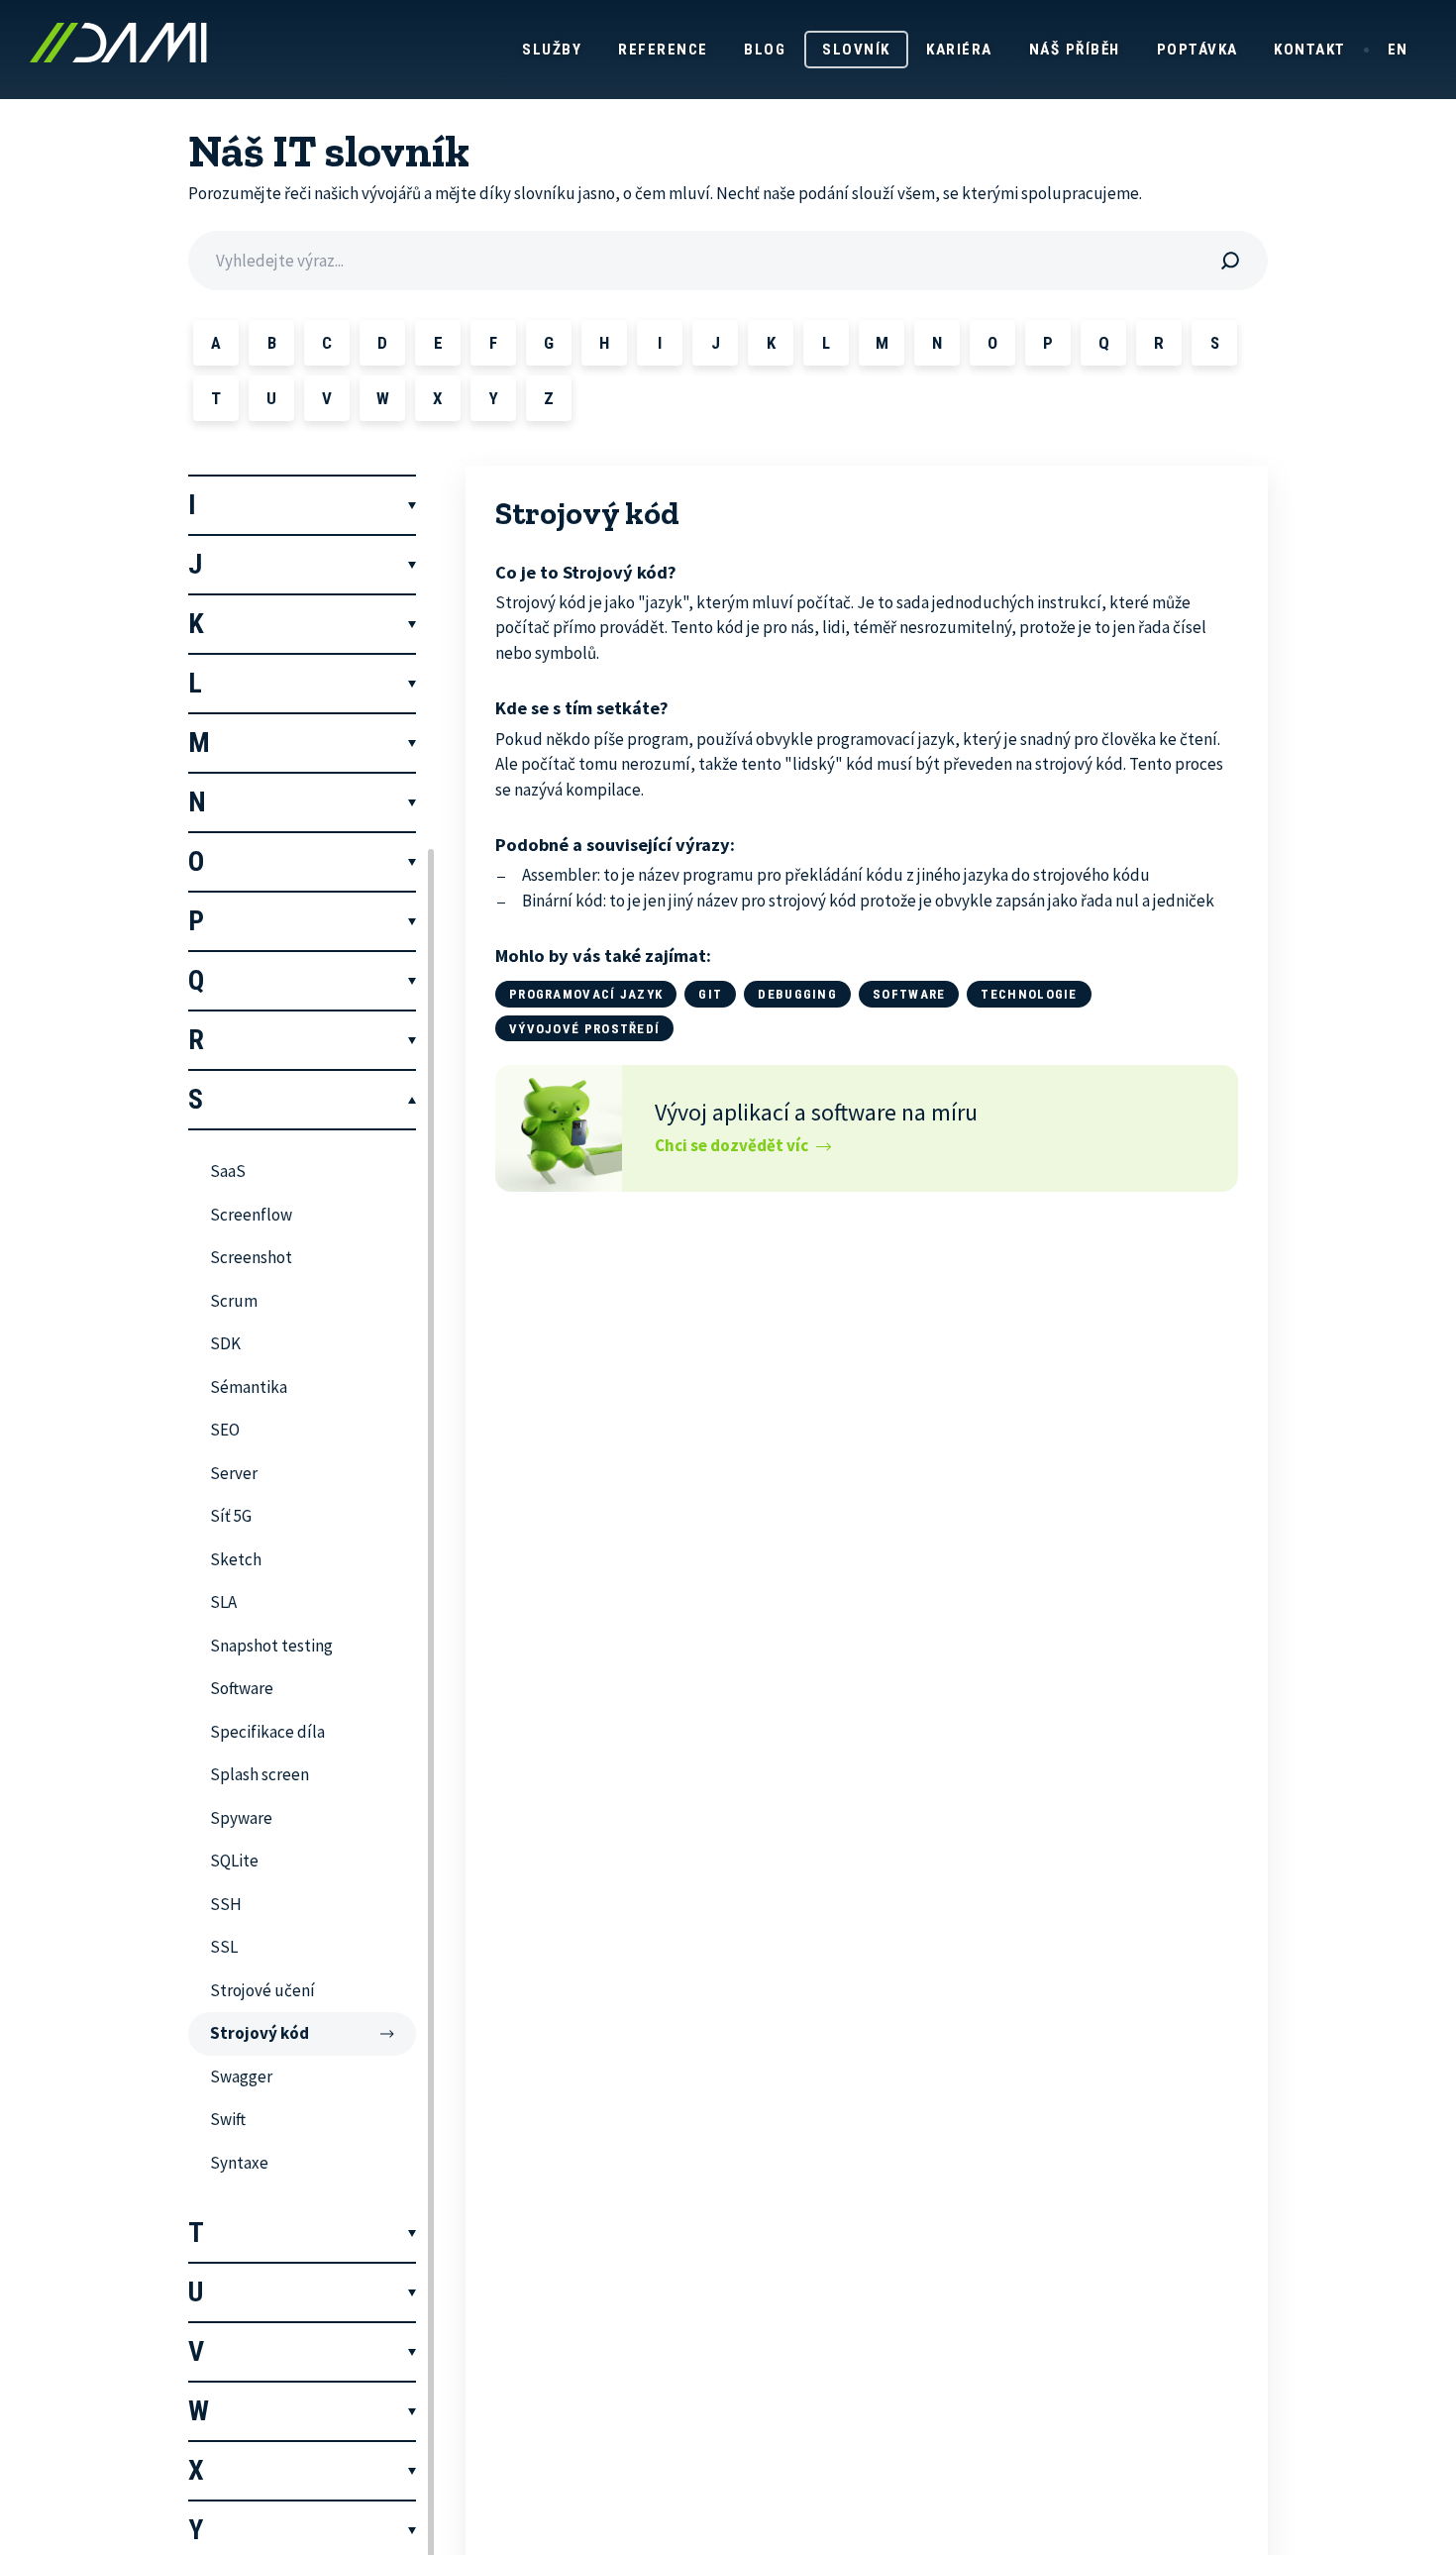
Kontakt (1310, 50)
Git (710, 994)
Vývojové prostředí (584, 1029)
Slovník (856, 50)
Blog (765, 50)
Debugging (797, 994)
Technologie (1029, 994)
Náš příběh (1075, 50)
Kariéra (959, 50)
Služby (552, 50)
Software (909, 994)
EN (1398, 50)
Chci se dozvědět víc (731, 1145)
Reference (663, 50)
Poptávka (1197, 50)
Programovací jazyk (586, 994)
